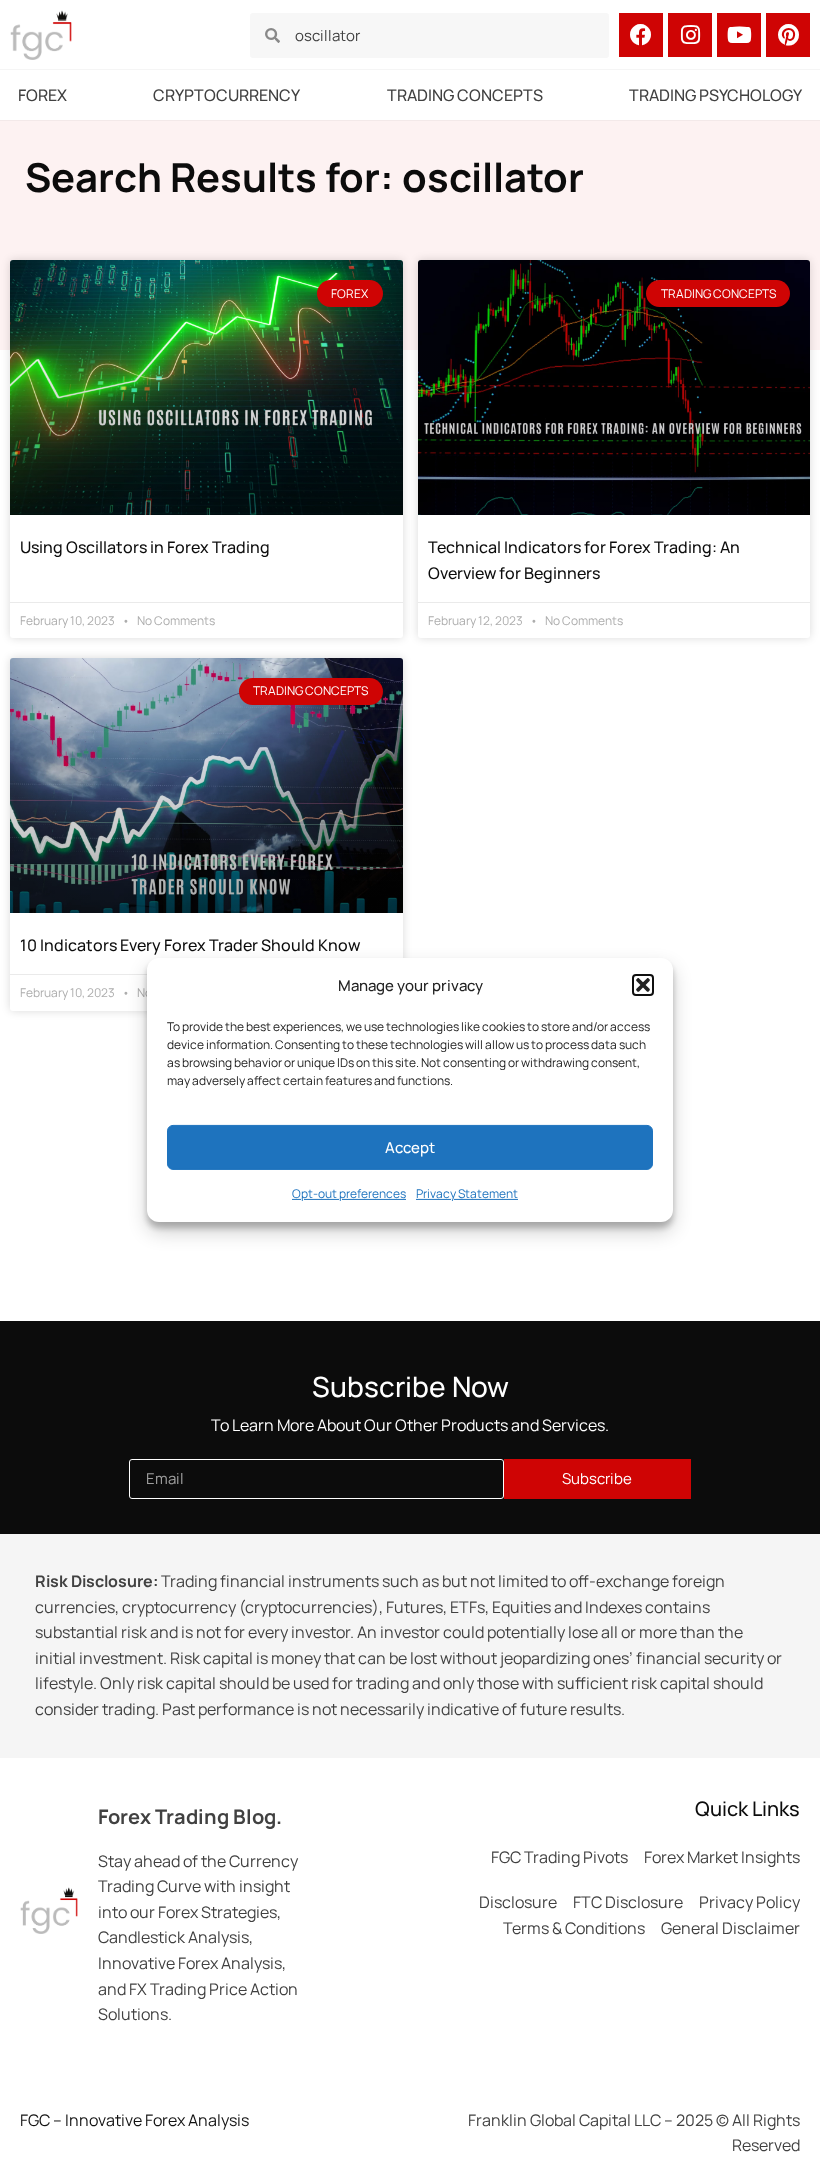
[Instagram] (690, 35)
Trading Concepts (465, 95)
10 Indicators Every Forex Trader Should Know (190, 945)
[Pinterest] (788, 35)
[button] (643, 985)
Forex (42, 95)
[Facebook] (641, 35)
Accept (410, 1147)
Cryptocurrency (226, 95)
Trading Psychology (715, 95)
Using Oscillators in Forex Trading (145, 547)
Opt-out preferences (349, 1193)
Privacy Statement (467, 1193)
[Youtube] (739, 35)
